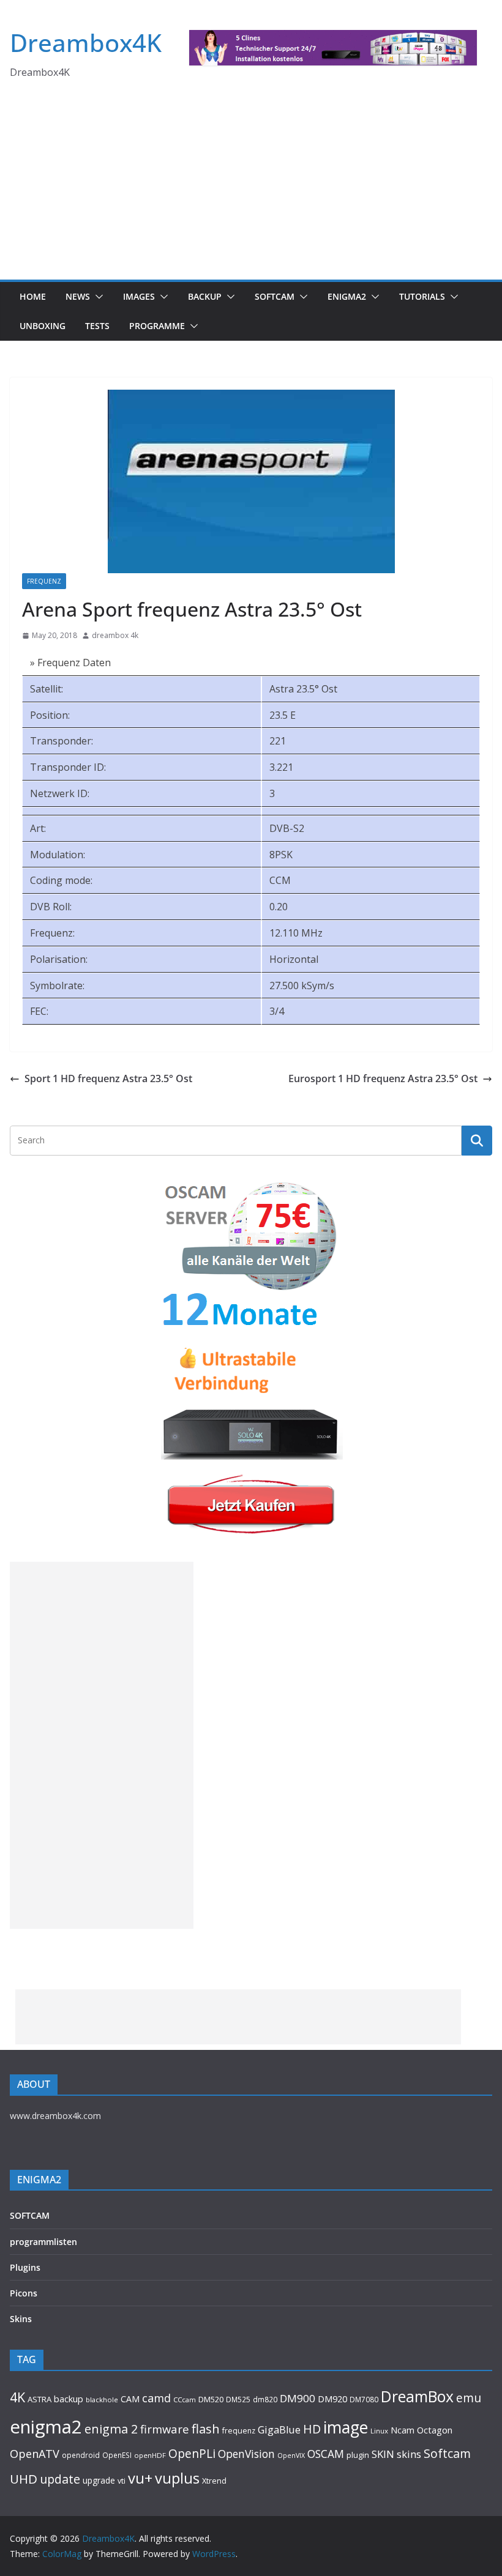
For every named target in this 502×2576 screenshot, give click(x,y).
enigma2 (46, 2427)
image (346, 2427)
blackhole (102, 2400)
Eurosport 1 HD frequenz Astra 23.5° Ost (383, 1078)
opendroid (81, 2455)
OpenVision (246, 2454)
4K (17, 2397)
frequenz (239, 2431)
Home (33, 296)
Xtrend (214, 2481)
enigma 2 (111, 2429)
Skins (21, 2319)
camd (156, 2398)
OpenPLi (192, 2453)
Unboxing (43, 326)
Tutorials (422, 296)
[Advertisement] (251, 188)
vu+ (140, 2478)
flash (206, 2429)
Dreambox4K (86, 43)
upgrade (99, 2480)
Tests (97, 326)
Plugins (25, 2267)
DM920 (332, 2399)
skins (409, 2454)
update (60, 2479)
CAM (130, 2399)
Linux (379, 2431)
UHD (24, 2479)
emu (469, 2398)
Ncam (403, 2430)
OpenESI (117, 2455)
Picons (24, 2293)
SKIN (383, 2454)
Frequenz (44, 581)
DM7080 (364, 2399)
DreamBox (417, 2396)
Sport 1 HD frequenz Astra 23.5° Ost (108, 1078)
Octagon (435, 2430)
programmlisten (43, 2242)
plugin (358, 2455)
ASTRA (39, 2399)
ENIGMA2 (347, 296)
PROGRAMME (157, 326)
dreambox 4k (115, 635)
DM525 (238, 2399)
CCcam (185, 2400)
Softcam (447, 2453)
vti (122, 2481)
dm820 (265, 2400)
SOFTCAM (275, 296)
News (78, 296)
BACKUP (205, 296)
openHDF (150, 2455)
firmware (165, 2429)
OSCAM (326, 2454)
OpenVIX (291, 2455)
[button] (97, 297)
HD (312, 2429)
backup (69, 2399)
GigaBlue (279, 2430)
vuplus (177, 2478)
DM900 (298, 2398)
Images (139, 296)
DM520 (211, 2399)
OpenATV (35, 2454)
